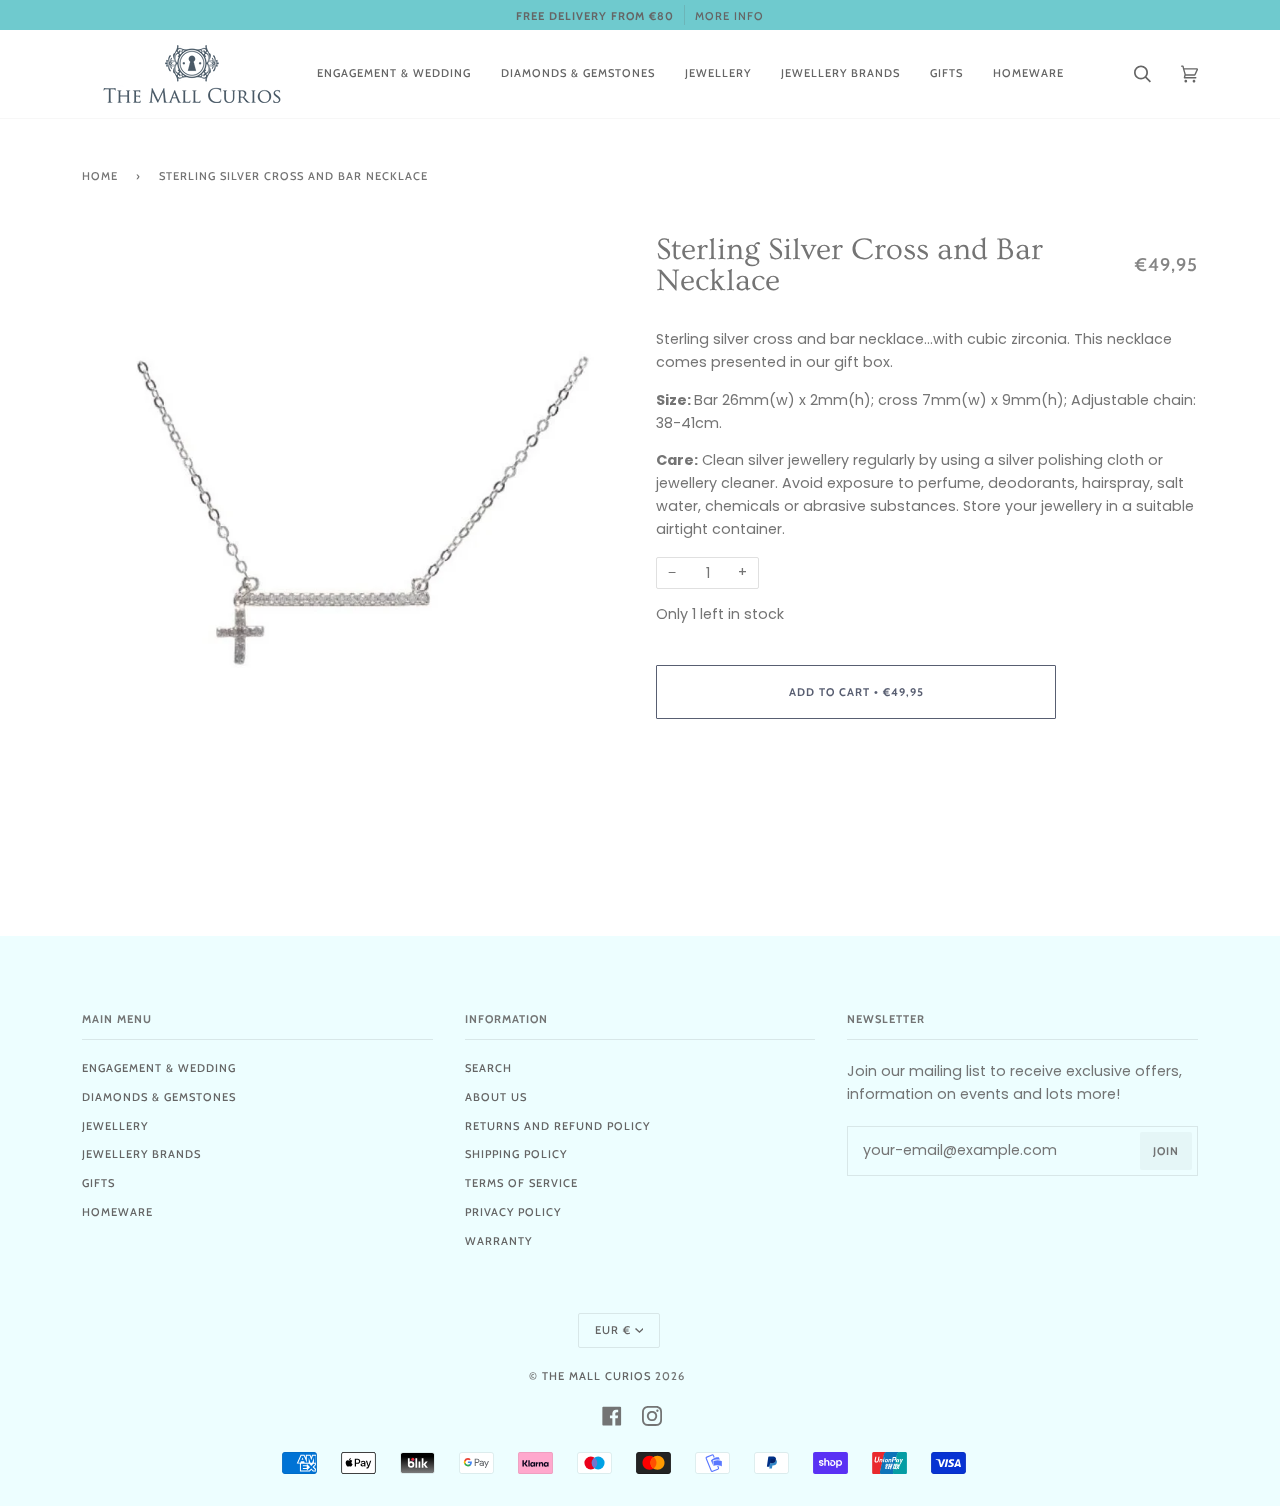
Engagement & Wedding (159, 1068)
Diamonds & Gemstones (159, 1097)
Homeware (117, 1212)
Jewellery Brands (141, 1154)
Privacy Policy (513, 1212)
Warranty (498, 1241)
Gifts (98, 1183)
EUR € (613, 1330)
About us (496, 1097)
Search (488, 1068)
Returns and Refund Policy (557, 1126)
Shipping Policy (516, 1154)
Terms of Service (521, 1183)
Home (100, 176)
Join (1166, 1151)
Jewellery (115, 1126)
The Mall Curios (596, 1376)
